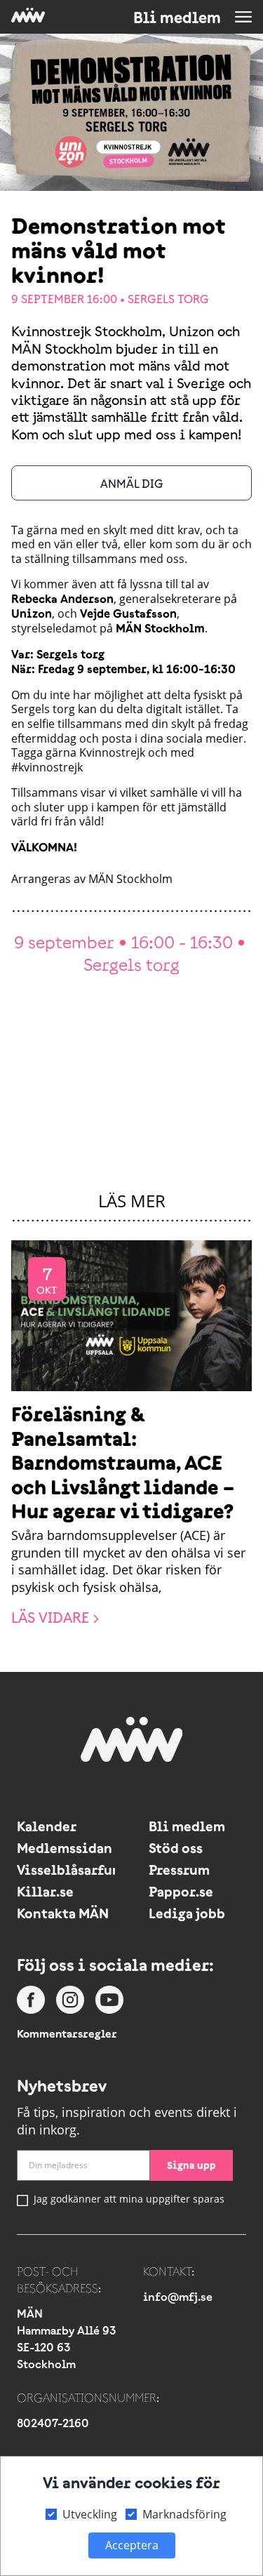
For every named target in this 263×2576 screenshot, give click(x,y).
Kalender (47, 1826)
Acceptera (132, 2545)
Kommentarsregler (67, 2033)
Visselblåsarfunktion (66, 1870)
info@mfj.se (178, 2297)
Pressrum (179, 1870)
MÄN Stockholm (130, 879)
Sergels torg (168, 299)
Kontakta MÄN (63, 1913)
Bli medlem (177, 18)
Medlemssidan (65, 1848)
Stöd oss (176, 1848)
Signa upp (191, 2165)
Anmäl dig (132, 484)
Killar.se (45, 1891)
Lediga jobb (187, 1913)
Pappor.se (181, 1891)
